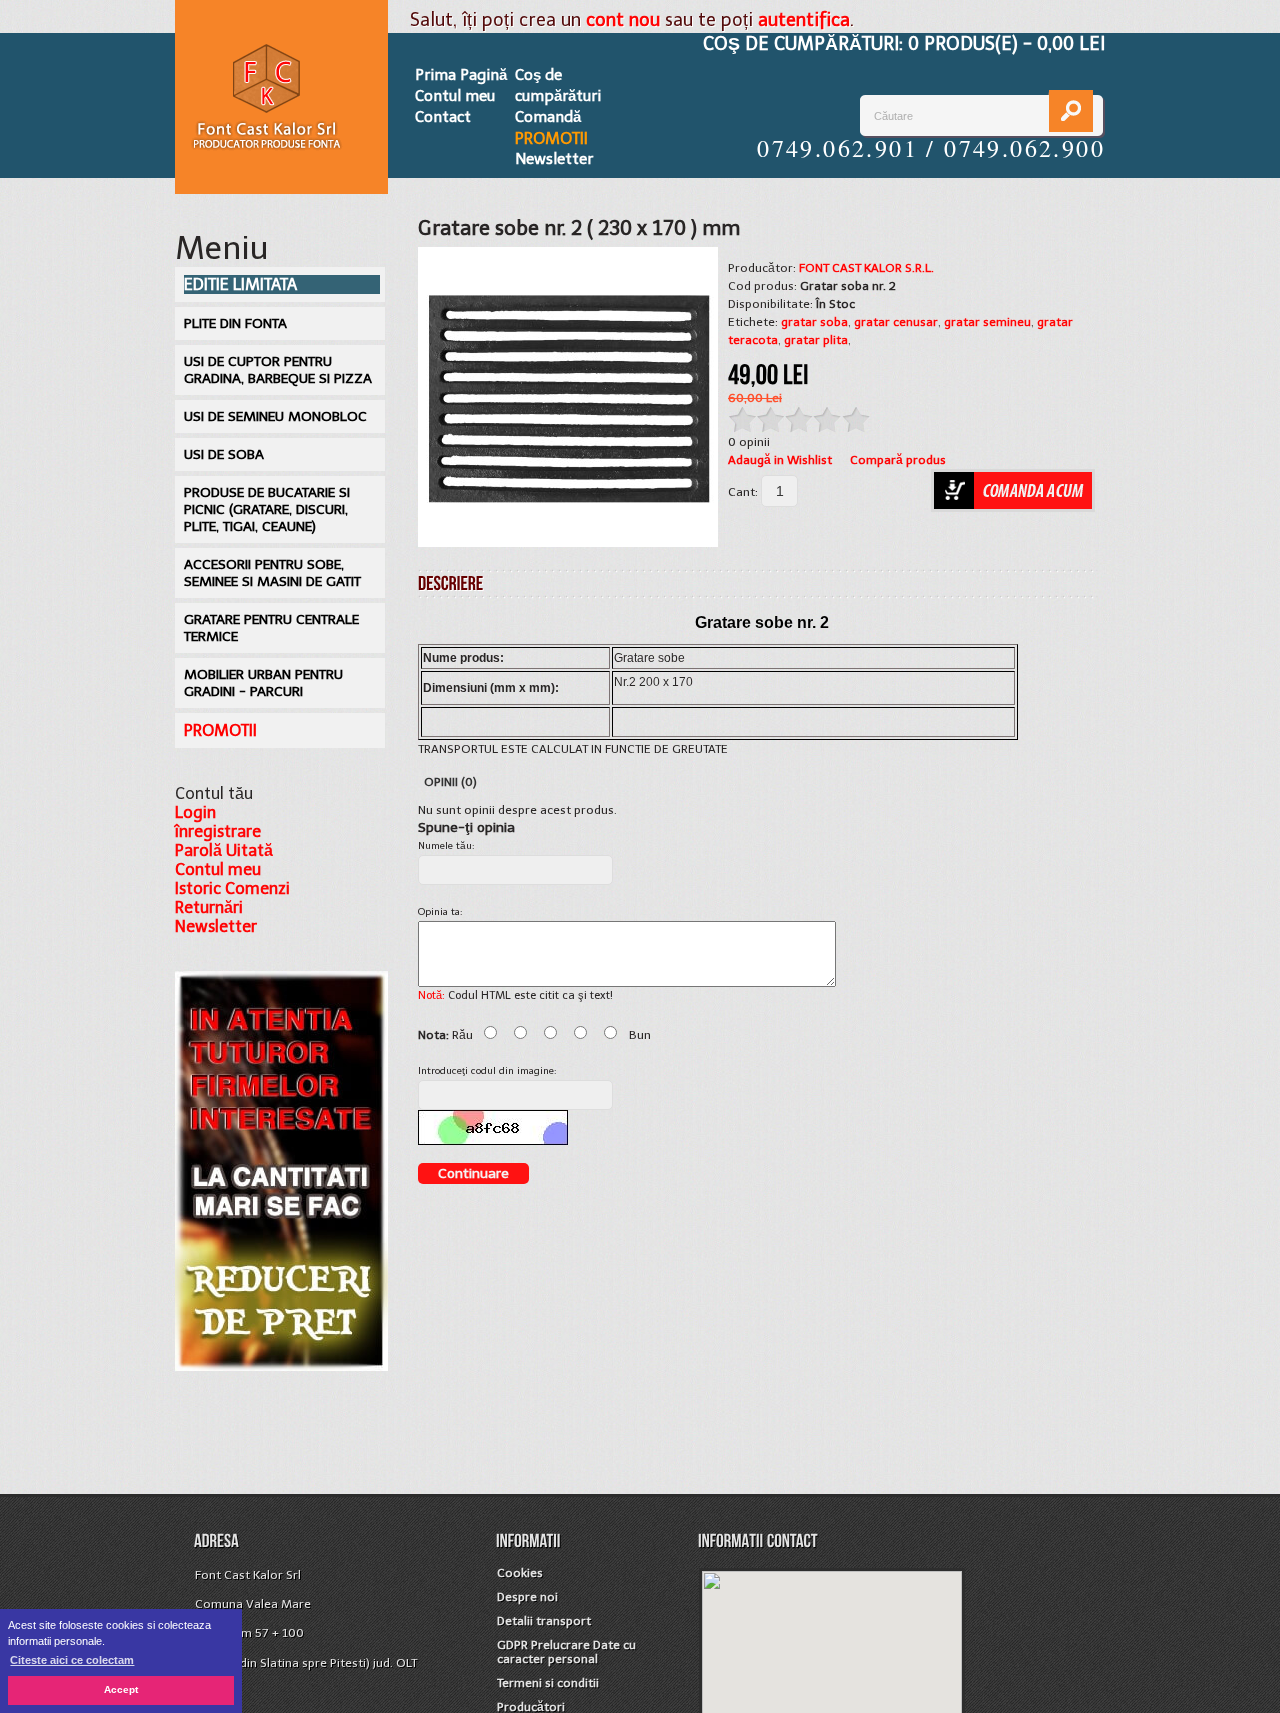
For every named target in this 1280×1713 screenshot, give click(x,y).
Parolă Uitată (224, 850)
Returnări (209, 907)
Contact (443, 117)
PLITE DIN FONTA (235, 323)
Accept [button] (121, 1689)
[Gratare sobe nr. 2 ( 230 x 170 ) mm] (568, 397)
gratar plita (816, 340)
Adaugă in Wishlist (780, 460)
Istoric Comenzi (232, 888)
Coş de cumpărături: (904, 44)
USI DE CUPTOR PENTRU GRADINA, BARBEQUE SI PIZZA (278, 370)
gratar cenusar (896, 322)
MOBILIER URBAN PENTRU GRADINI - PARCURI (263, 683)
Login (195, 812)
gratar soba (814, 322)
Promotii (551, 138)
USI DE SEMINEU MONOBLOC (275, 416)
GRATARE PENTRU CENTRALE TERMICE (271, 628)
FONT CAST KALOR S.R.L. (866, 268)
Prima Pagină (461, 75)
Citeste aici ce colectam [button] (72, 1660)
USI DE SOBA (224, 454)
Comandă (548, 117)
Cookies (520, 1573)
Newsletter (554, 159)
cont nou (623, 20)
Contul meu (455, 96)
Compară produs (898, 460)
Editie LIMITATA (240, 284)
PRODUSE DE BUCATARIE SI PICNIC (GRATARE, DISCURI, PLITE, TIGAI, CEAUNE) (267, 509)
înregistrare (218, 831)
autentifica (804, 20)
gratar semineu (987, 322)
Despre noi (527, 1597)
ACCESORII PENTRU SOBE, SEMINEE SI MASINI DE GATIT (272, 573)
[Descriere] (451, 582)
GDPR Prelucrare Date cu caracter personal (566, 1652)
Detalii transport (544, 1621)
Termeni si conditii (548, 1683)
